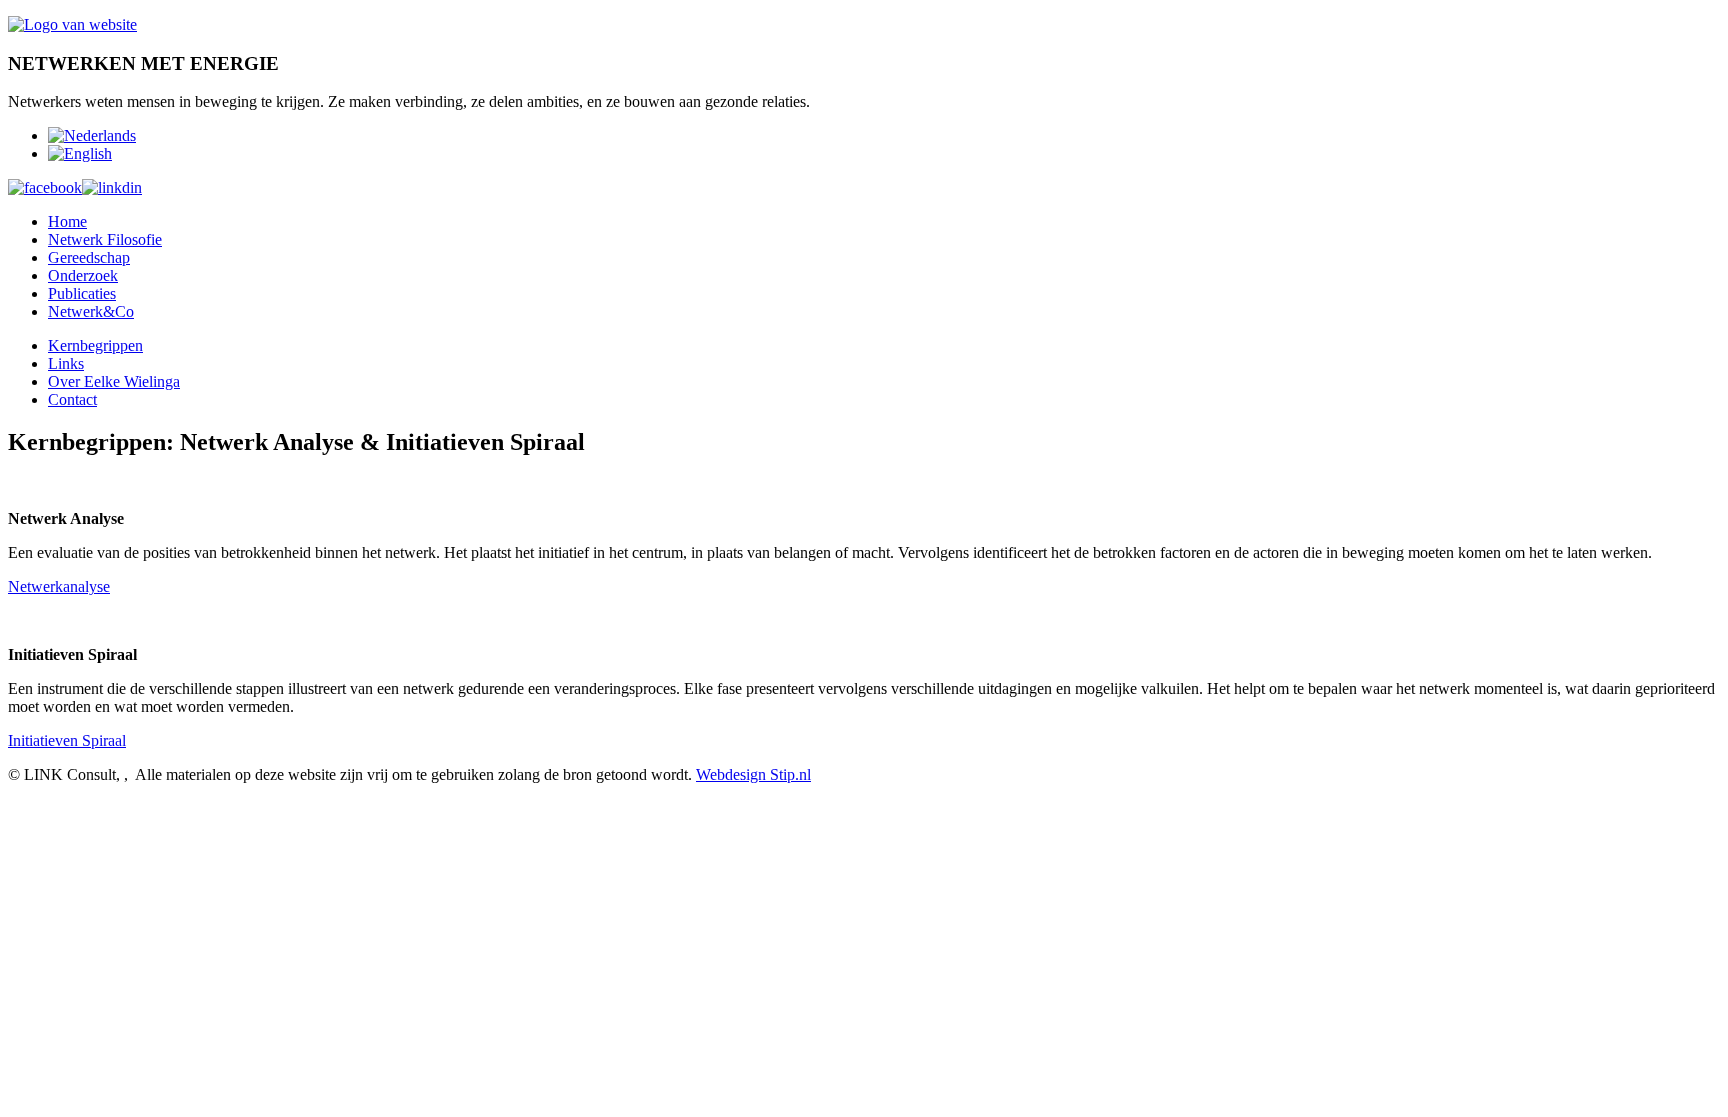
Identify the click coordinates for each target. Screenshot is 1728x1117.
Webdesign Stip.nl (753, 774)
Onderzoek (83, 275)
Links (66, 363)
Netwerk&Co (91, 311)
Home (67, 221)
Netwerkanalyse (59, 586)
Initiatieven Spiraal (67, 740)
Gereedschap (89, 257)
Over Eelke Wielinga (114, 381)
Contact (72, 399)
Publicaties (82, 293)
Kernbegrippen (95, 345)
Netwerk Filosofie (105, 239)
